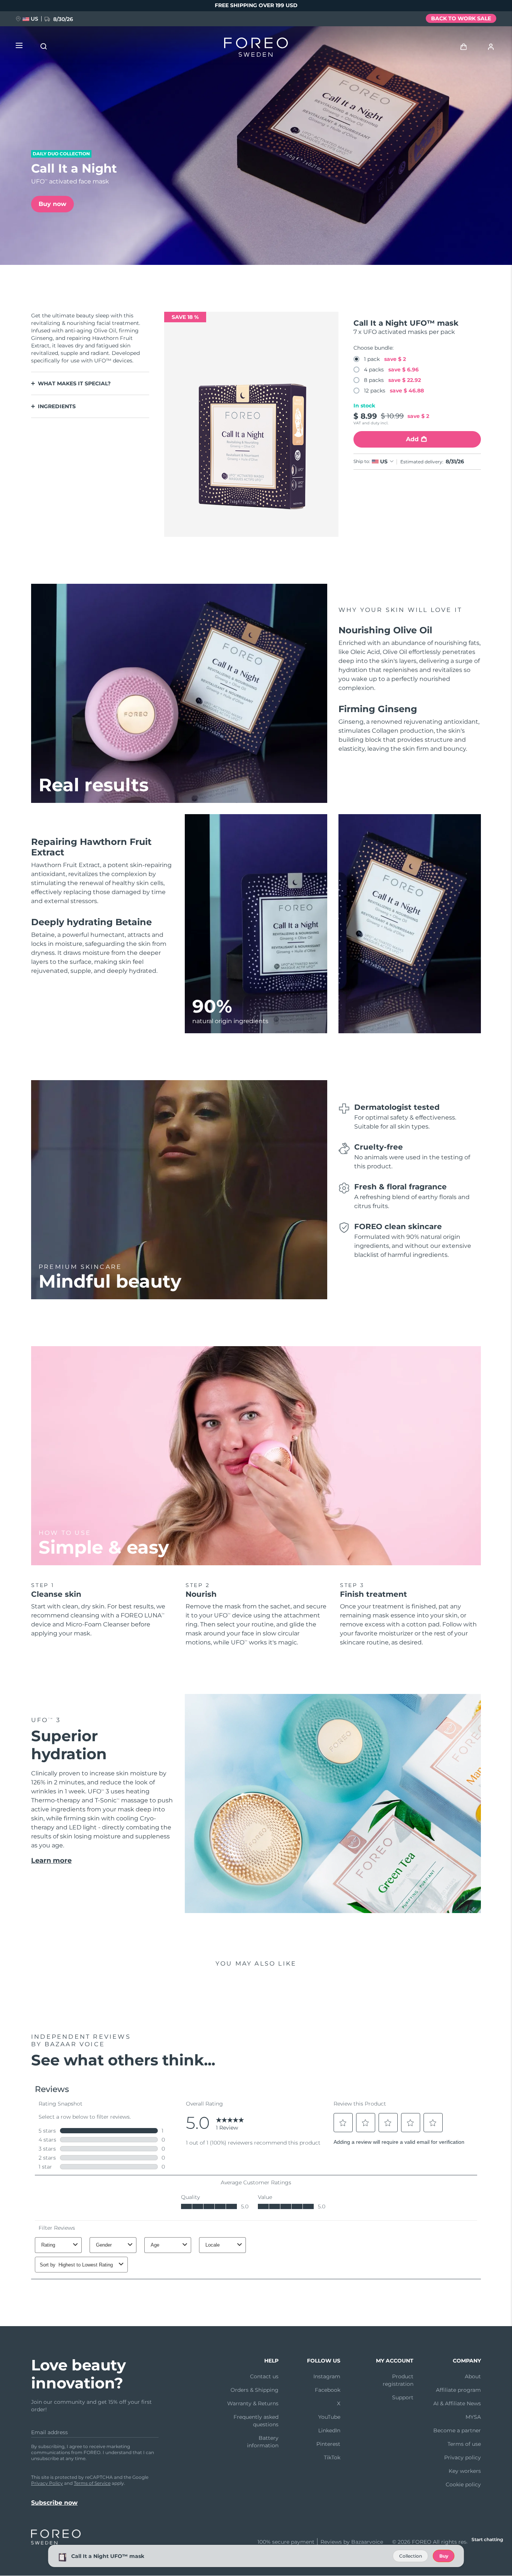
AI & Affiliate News (457, 2403)
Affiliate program (458, 2390)
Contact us (264, 2376)
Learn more (51, 1861)
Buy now (52, 204)
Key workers (465, 2471)
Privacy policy (463, 2457)
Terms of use (464, 2444)
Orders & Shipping (255, 2390)
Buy (444, 2556)
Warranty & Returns (253, 2403)
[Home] (256, 49)
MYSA (473, 2417)
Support (403, 2397)
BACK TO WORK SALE (461, 18)
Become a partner (457, 2430)
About (473, 2376)
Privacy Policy (47, 2483)
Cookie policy (463, 2484)
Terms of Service (92, 2483)
